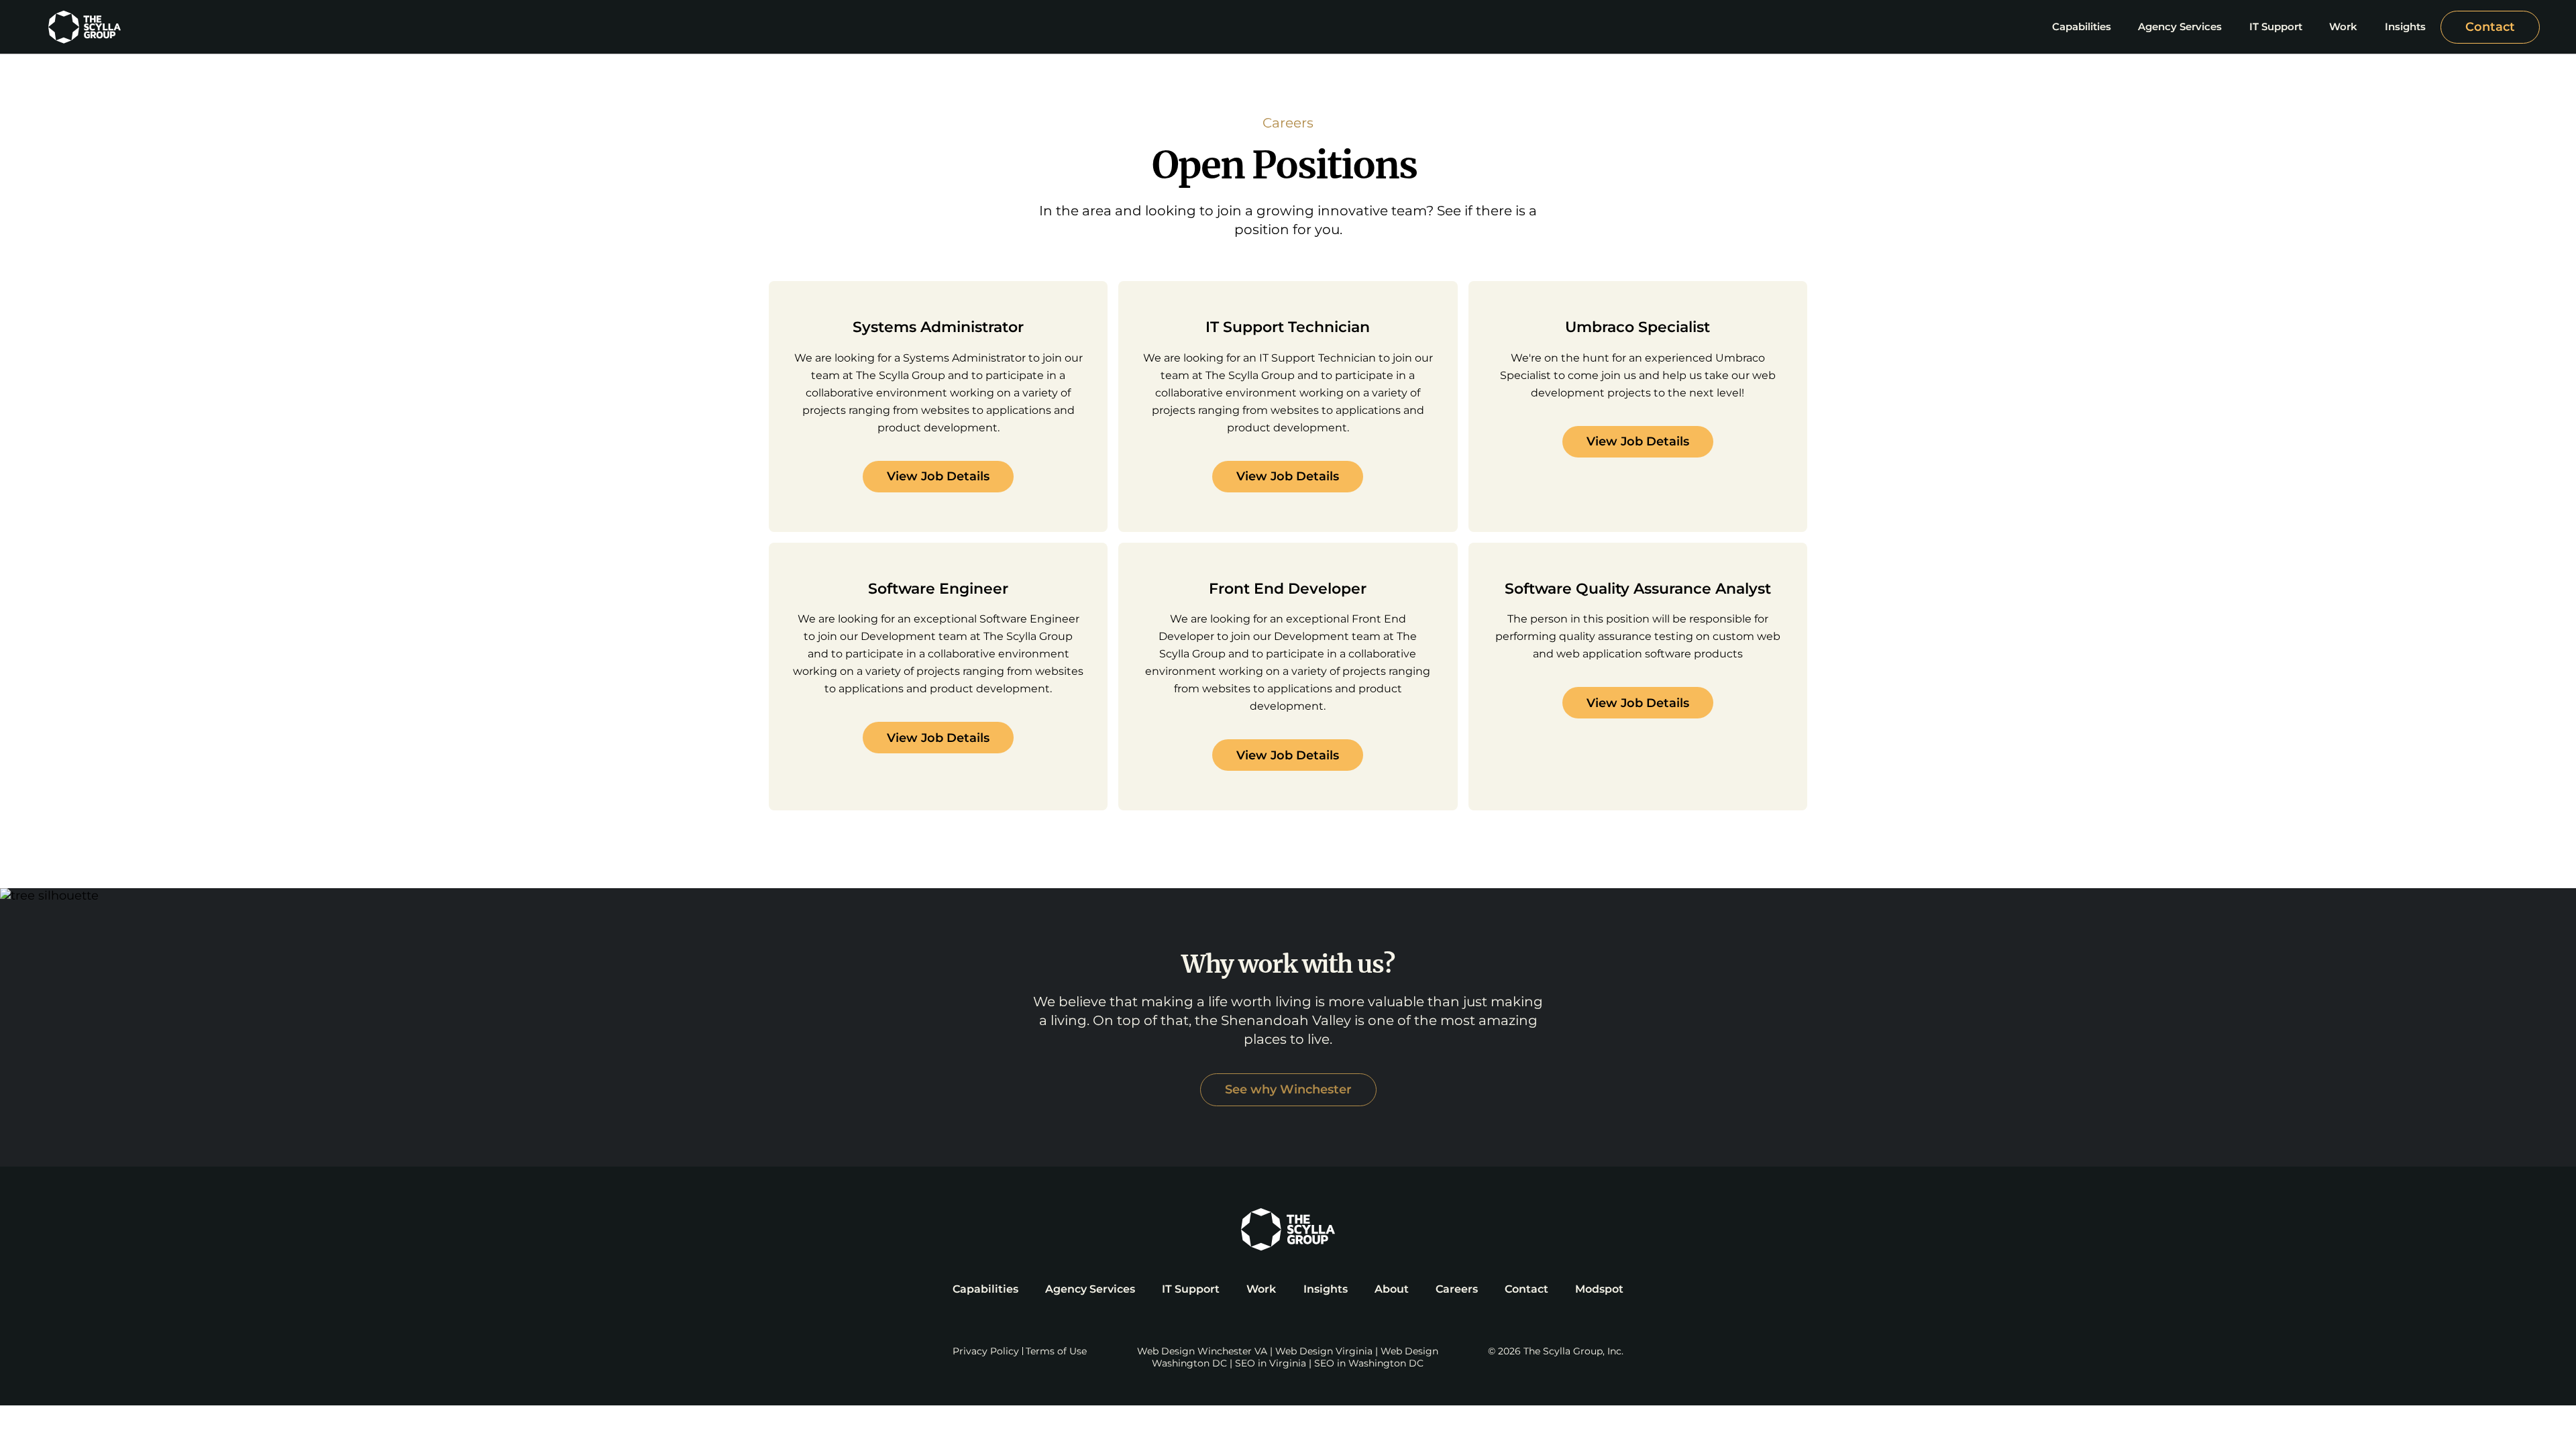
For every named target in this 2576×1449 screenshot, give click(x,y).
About (1392, 1289)
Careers (1457, 1289)
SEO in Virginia (1271, 1363)
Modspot (1599, 1289)
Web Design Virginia (1324, 1351)
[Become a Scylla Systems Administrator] (938, 407)
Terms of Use (1056, 1351)
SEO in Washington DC (1369, 1363)
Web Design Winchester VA (1202, 1351)
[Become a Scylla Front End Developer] (1288, 677)
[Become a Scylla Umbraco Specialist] (1638, 407)
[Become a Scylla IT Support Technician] (1288, 407)
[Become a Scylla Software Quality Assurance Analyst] (1638, 677)
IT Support (1191, 1289)
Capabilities (985, 1289)
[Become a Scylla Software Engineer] (938, 677)
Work (1261, 1289)
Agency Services (1090, 1289)
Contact (2490, 27)
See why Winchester (1288, 1089)
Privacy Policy (986, 1351)
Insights (1326, 1289)
